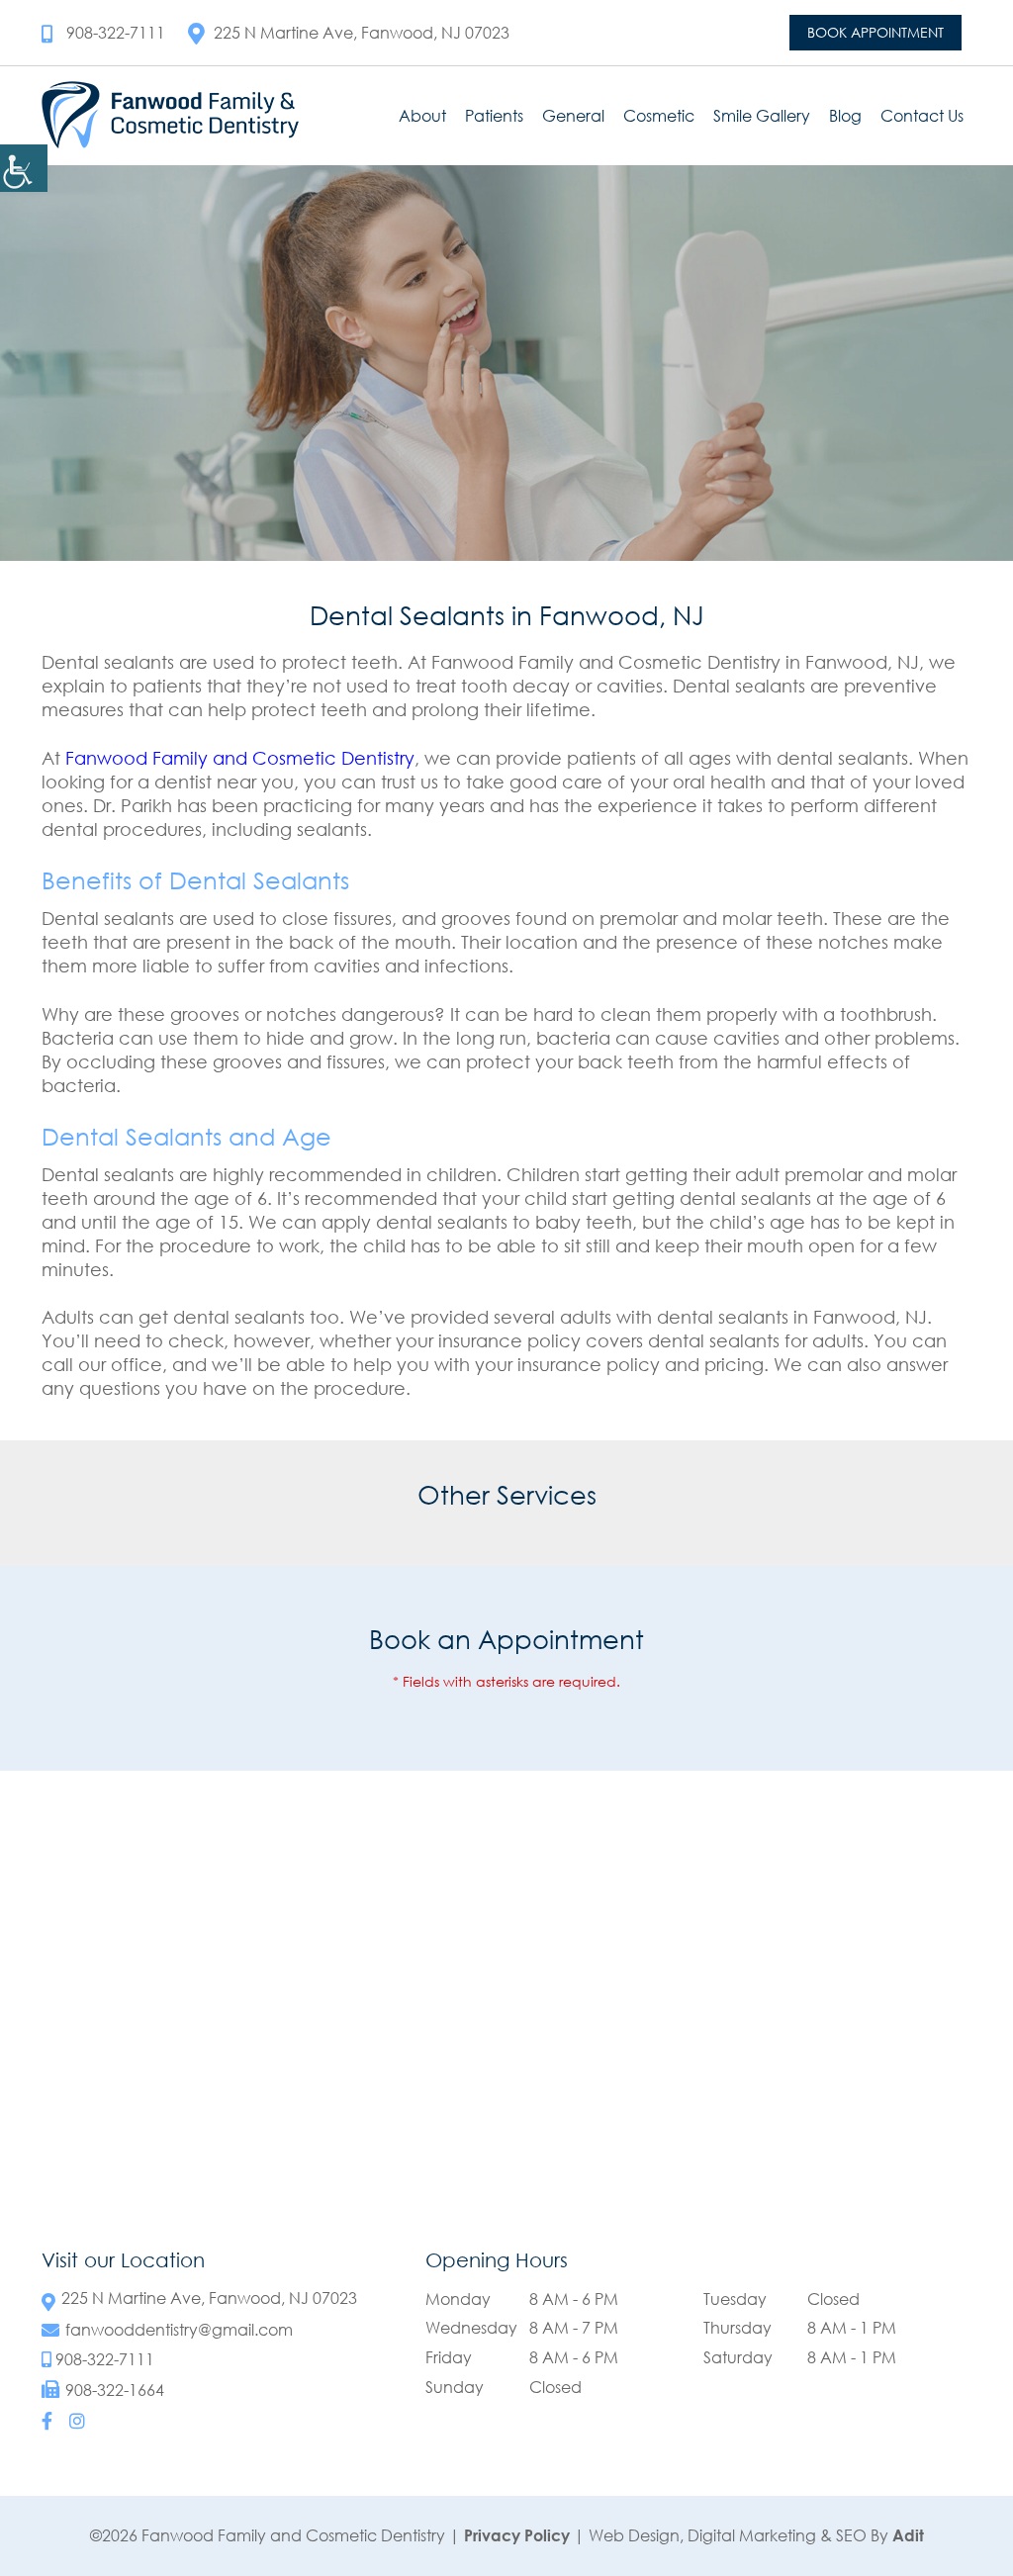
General (573, 116)
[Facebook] (47, 2421)
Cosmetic (659, 116)
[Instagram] (77, 2421)
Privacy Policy (517, 2535)
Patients (494, 116)
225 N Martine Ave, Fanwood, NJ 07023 (362, 33)
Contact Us (922, 116)
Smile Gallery (762, 116)
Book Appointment (875, 32)
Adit (908, 2535)
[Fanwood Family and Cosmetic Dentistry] (170, 115)
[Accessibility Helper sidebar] (24, 168)
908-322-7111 (116, 33)
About (422, 116)
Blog (845, 116)
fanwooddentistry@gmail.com (179, 2330)
